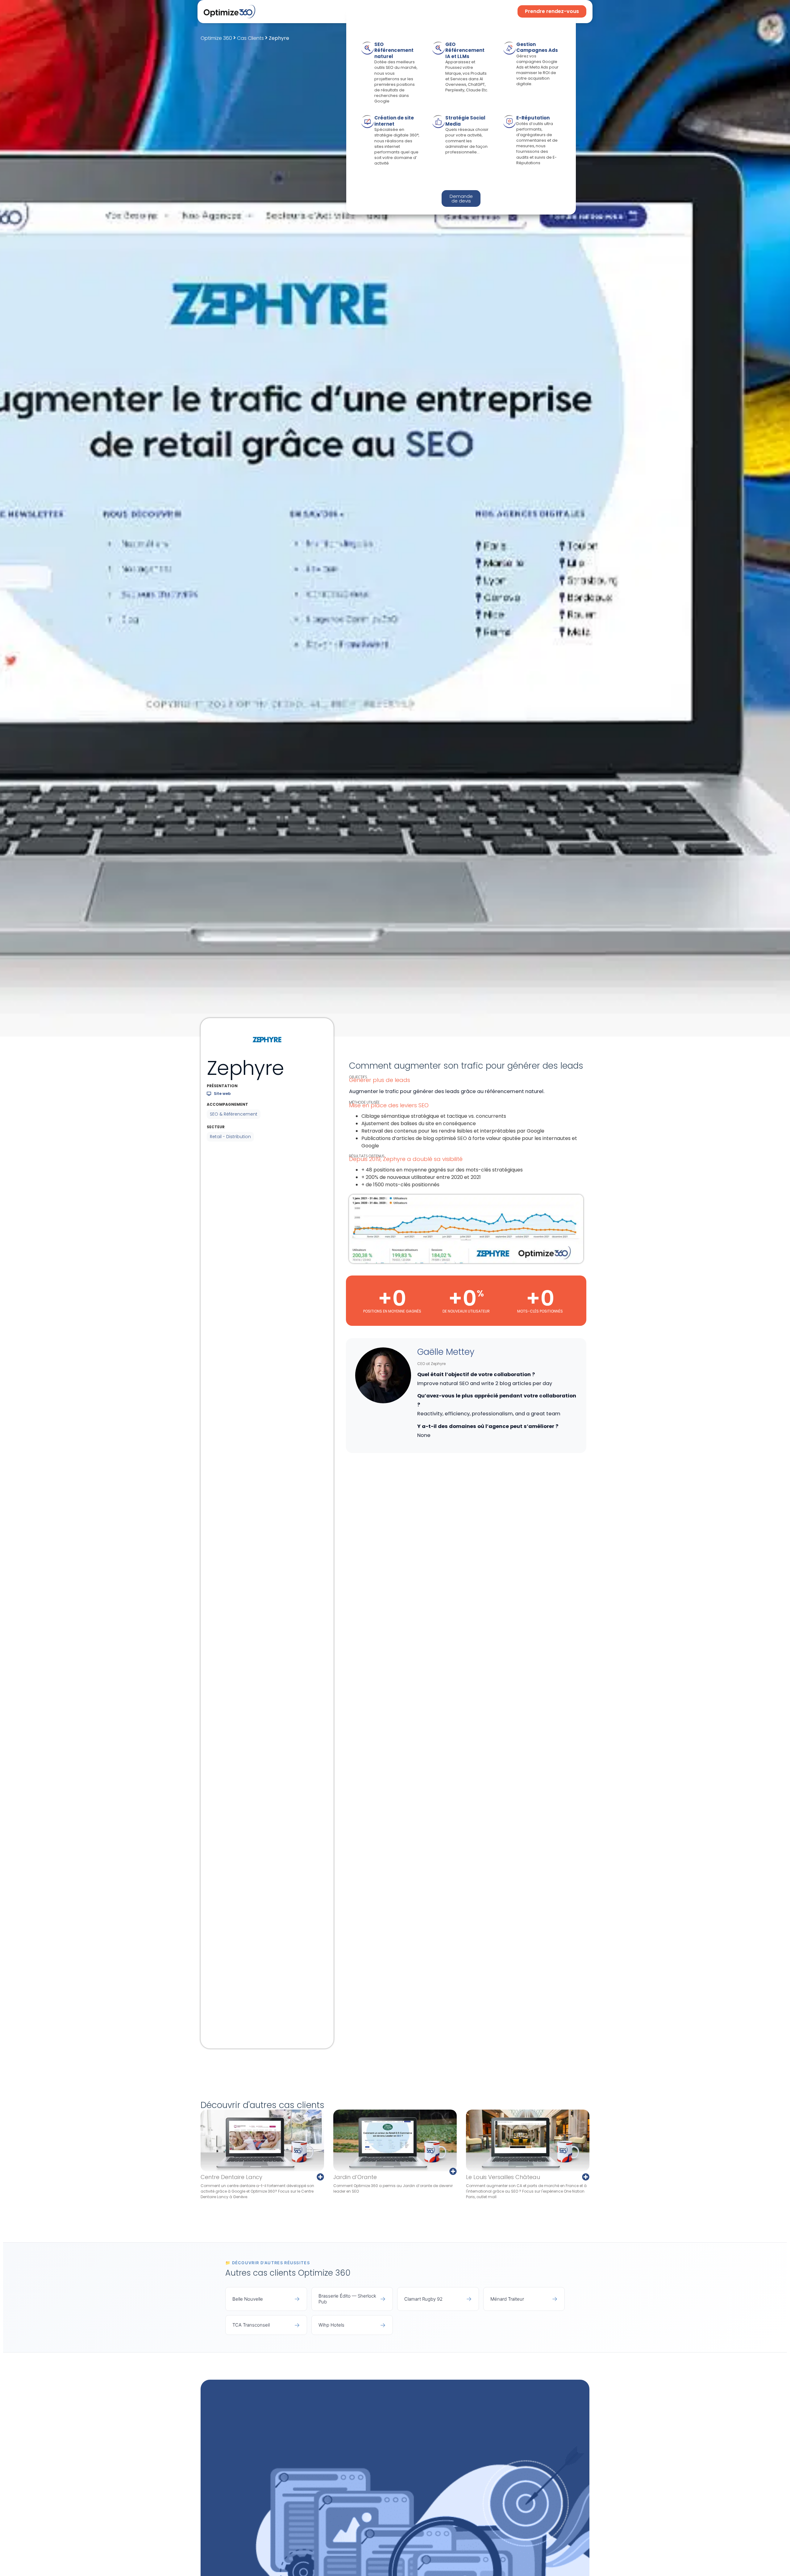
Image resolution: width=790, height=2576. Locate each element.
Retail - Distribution (230, 1137)
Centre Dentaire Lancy (231, 2177)
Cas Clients (250, 38)
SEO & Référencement (234, 1114)
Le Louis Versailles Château (503, 2177)
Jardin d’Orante (355, 2177)
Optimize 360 (216, 38)
